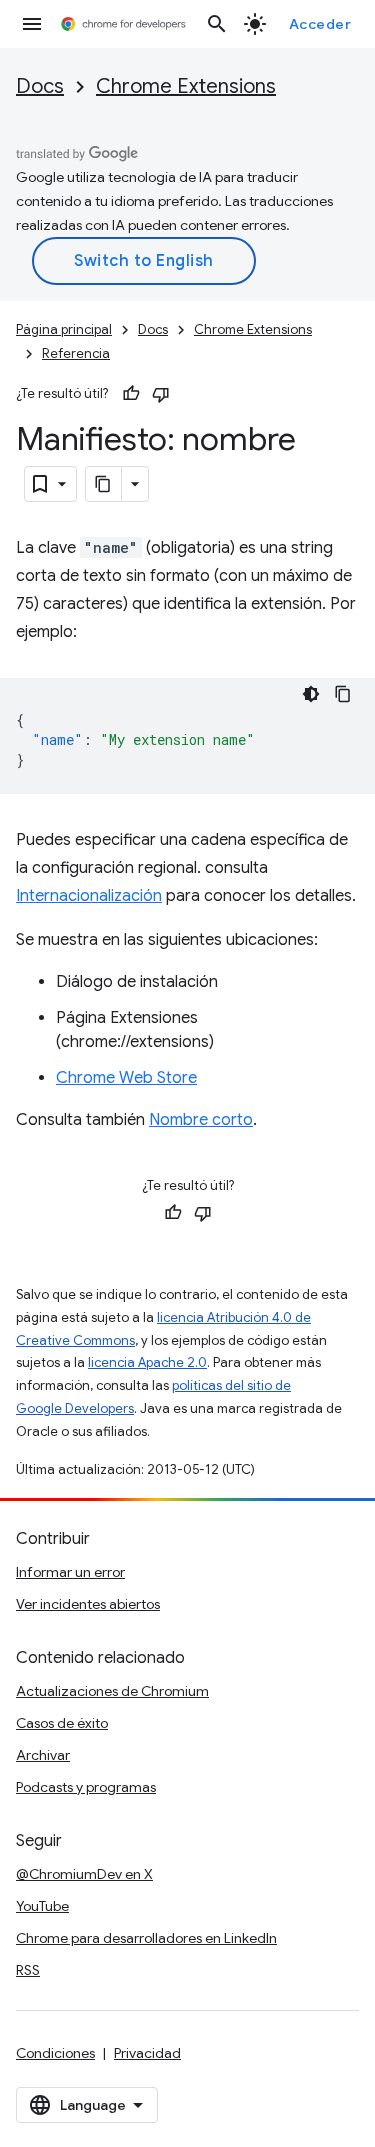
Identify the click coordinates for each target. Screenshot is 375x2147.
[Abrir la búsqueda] (217, 24)
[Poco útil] (161, 394)
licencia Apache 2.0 (147, 1362)
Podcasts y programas (86, 1787)
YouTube (42, 1906)
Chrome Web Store (126, 1078)
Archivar (43, 1755)
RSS (28, 1970)
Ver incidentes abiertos (88, 1604)
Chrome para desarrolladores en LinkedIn (146, 1938)
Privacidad (147, 2053)
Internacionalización (89, 896)
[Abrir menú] (32, 24)
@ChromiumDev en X (84, 1874)
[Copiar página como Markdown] (104, 484)
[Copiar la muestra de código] (343, 694)
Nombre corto (201, 1120)
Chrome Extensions (186, 86)
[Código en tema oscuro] (311, 694)
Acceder (320, 24)
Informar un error (70, 1572)
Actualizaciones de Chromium (112, 1691)
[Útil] (131, 394)
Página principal (64, 329)
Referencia (76, 353)
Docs (40, 86)
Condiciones (55, 2053)
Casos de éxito (62, 1723)
